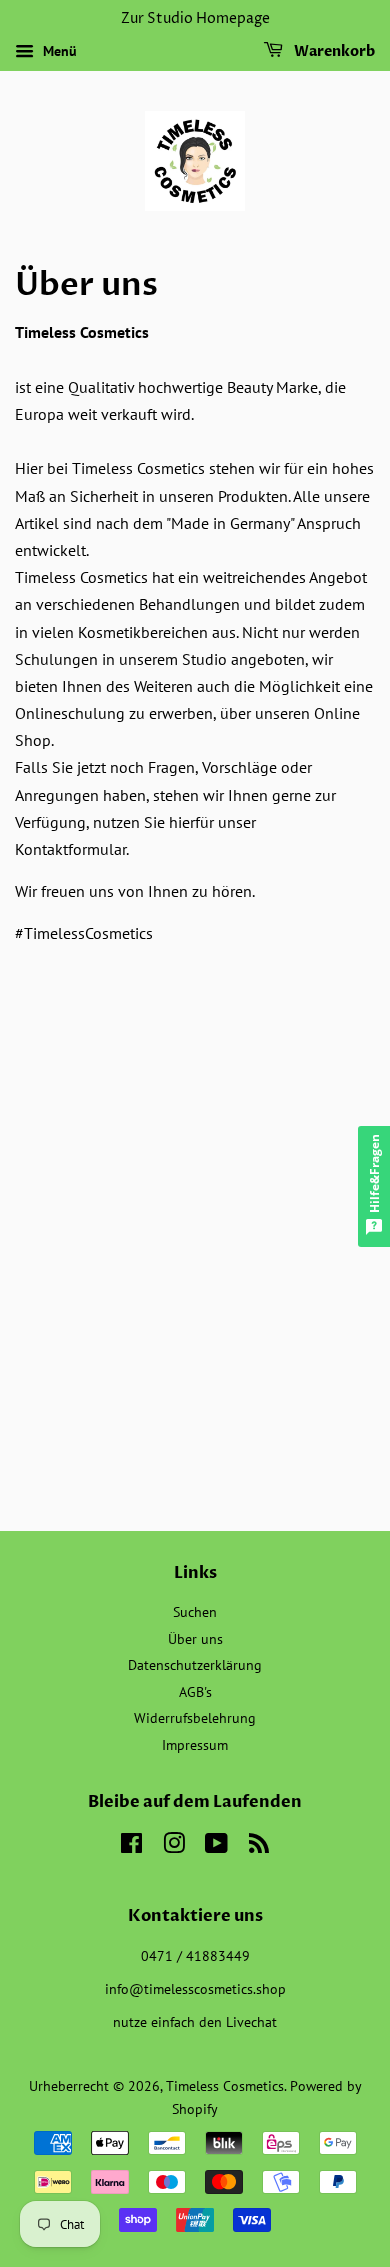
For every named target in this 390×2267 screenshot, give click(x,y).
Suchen (195, 1612)
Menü (58, 51)
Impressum (195, 1745)
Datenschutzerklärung (195, 1665)
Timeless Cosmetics (225, 2086)
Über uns (195, 1639)
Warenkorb (333, 51)
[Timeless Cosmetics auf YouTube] (216, 1847)
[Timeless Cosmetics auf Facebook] (131, 1847)
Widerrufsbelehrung (195, 1718)
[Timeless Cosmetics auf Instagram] (174, 1847)
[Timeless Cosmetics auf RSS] (259, 1847)
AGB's (195, 1692)
